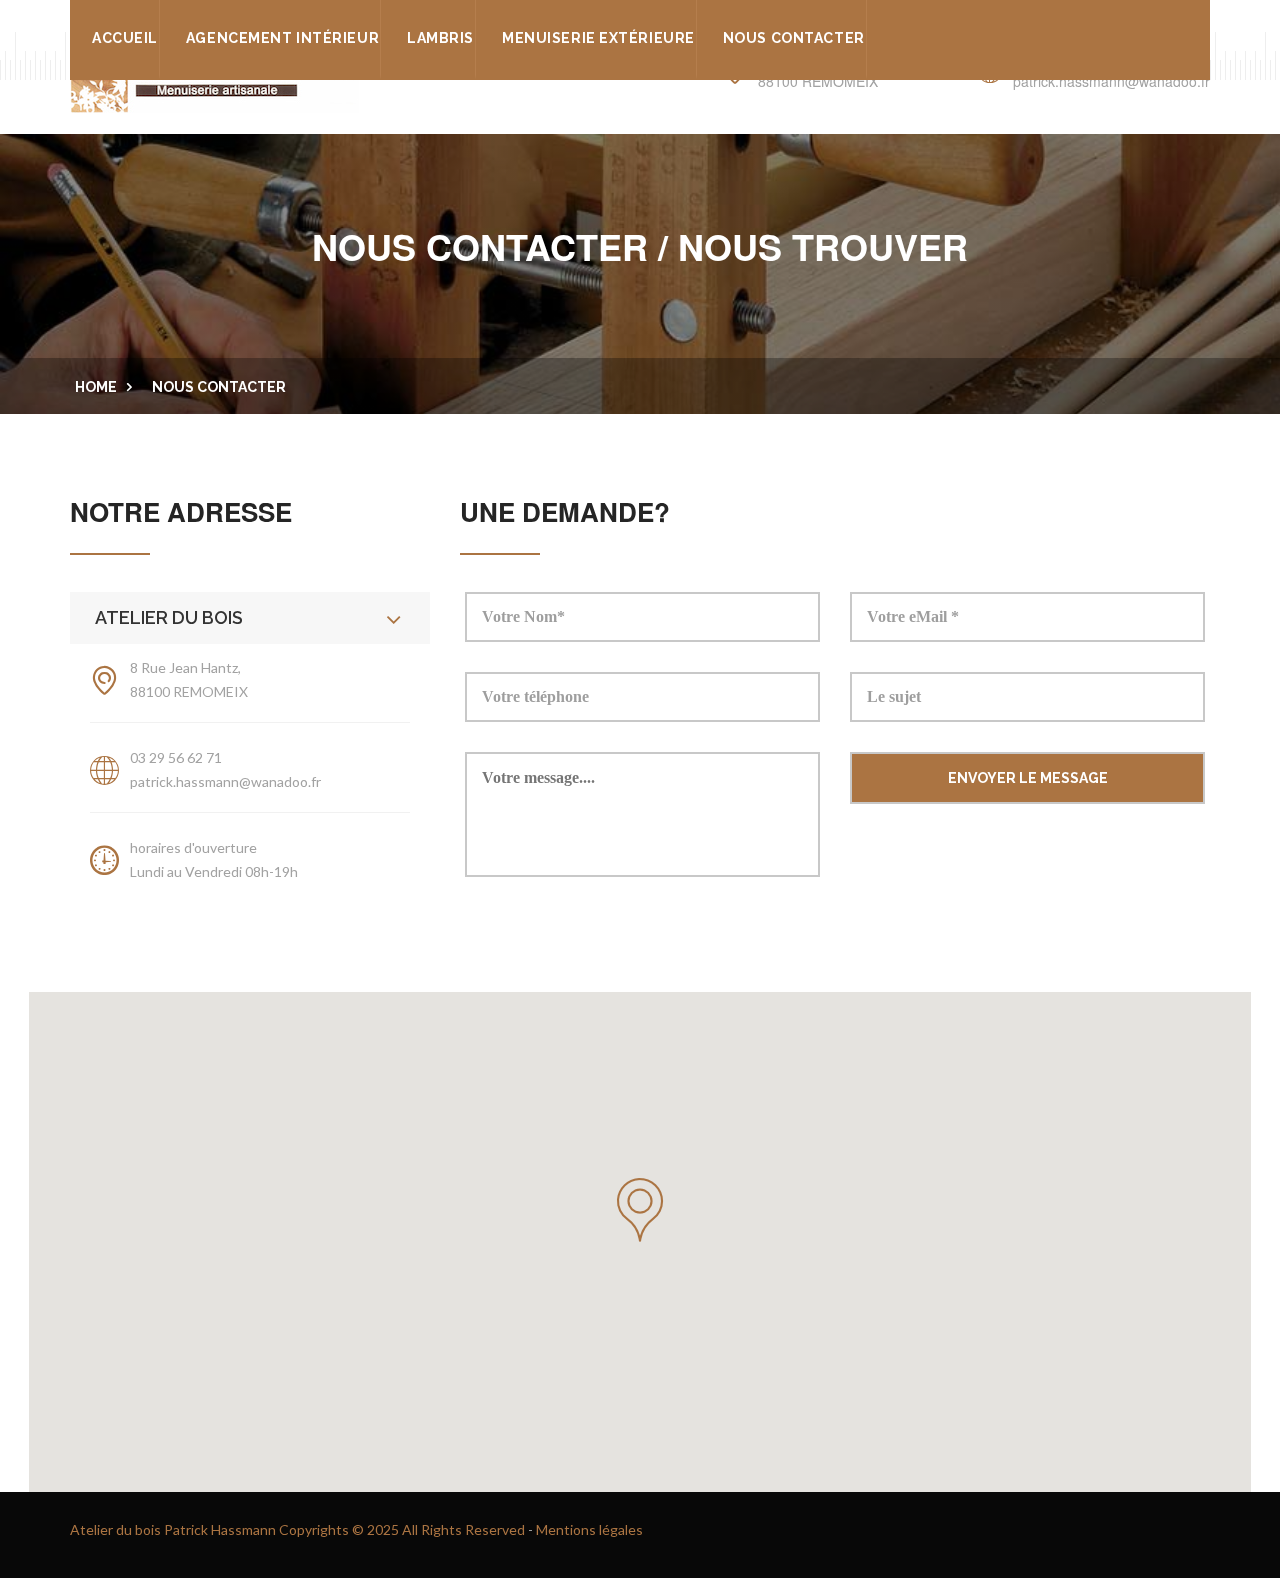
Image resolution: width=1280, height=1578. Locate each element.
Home (96, 387)
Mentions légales (589, 1529)
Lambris (440, 38)
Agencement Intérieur (282, 38)
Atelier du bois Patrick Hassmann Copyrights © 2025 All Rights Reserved (297, 1529)
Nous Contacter (794, 38)
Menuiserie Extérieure (598, 38)
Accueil (125, 38)
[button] (640, 1210)
